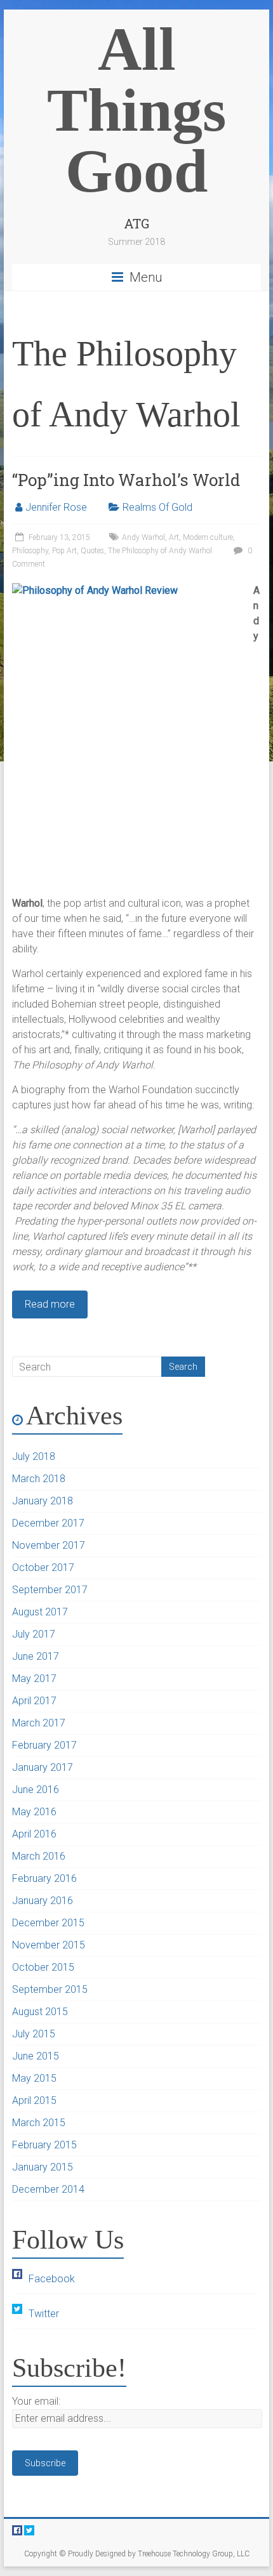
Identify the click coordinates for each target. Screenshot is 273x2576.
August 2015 (40, 2012)
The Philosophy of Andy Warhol (160, 551)
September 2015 (50, 1989)
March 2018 (39, 1479)
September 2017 (50, 1590)
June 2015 (36, 2056)
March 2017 (39, 1723)
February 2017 (44, 1745)
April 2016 (34, 1834)
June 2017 (36, 1656)
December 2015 (48, 1923)
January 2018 (43, 1501)
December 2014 (48, 2189)
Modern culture (208, 537)
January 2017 (43, 1767)
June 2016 (36, 1790)
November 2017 (49, 1545)
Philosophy (30, 551)
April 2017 (34, 1701)
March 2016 (39, 1856)
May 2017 (34, 1679)
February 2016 (44, 1878)
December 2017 (48, 1523)
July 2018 (34, 1456)
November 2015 (49, 1945)
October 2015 (43, 1967)
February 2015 (44, 2145)
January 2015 (43, 2167)
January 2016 (43, 1901)
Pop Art (64, 551)
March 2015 (39, 2123)
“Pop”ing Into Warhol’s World (126, 480)
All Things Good (136, 110)
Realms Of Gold (157, 507)
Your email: (36, 2401)
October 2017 (43, 1567)
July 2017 (34, 1634)
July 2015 (34, 2034)
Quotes (92, 551)
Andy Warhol (143, 537)
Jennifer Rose (56, 507)
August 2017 (40, 1612)
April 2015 (34, 2100)
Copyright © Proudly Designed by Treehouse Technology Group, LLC (137, 2554)
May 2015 (34, 2078)
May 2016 (34, 1812)
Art (174, 537)
